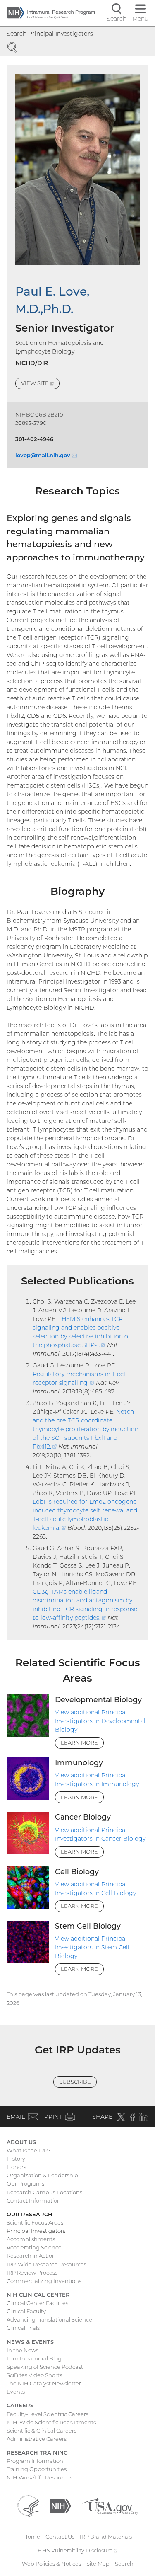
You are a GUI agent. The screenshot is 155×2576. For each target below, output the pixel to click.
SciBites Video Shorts (34, 2375)
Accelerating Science (34, 2247)
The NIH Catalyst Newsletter (44, 2383)
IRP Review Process (32, 2273)
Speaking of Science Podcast (45, 2367)
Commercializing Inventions (44, 2281)
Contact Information (34, 2200)
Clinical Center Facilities (37, 2303)
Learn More (79, 1742)
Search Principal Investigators (50, 34)
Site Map (98, 2564)
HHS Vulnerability (78, 2550)
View (40, 384)
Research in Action (31, 2256)
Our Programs (25, 2183)
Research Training (37, 2452)
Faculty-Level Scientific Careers (48, 2414)
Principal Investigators (36, 2231)
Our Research (30, 2214)
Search (124, 2564)
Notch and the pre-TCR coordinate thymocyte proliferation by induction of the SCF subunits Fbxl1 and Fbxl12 (86, 1429)
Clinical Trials (23, 2328)
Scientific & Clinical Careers (42, 2431)
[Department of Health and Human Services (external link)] (28, 2506)
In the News (23, 2350)
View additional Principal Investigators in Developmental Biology (100, 1721)
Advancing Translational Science (49, 2319)
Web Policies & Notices (51, 2564)
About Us (21, 2142)
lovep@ (46, 455)
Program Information (35, 2461)
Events (16, 2392)
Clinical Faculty (26, 2311)
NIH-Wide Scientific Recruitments (51, 2422)
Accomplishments (31, 2239)
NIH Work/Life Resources (39, 2477)
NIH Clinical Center (38, 2295)
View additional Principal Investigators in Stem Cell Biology (92, 1947)
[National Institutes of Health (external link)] (60, 2506)
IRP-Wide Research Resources (46, 2264)
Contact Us (60, 2537)
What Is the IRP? (29, 2150)
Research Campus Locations (44, 2192)
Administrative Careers (37, 2439)
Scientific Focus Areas (35, 2222)
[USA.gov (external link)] (110, 2506)
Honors (16, 2167)
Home (32, 2537)
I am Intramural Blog (34, 2358)
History (16, 2159)
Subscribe (75, 2082)
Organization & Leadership (42, 2175)
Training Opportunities (37, 2469)
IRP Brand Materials (106, 2537)
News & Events (30, 2342)
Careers (20, 2405)
